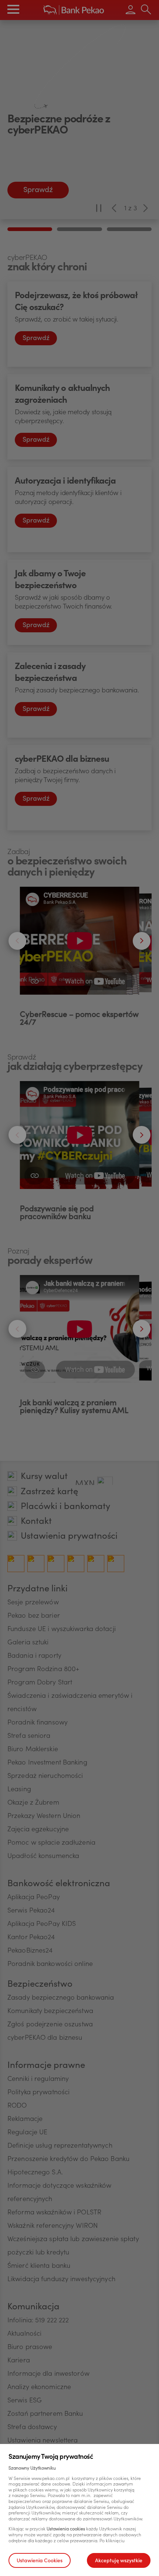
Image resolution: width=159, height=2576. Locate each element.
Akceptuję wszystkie (119, 2561)
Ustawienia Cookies (40, 2561)
